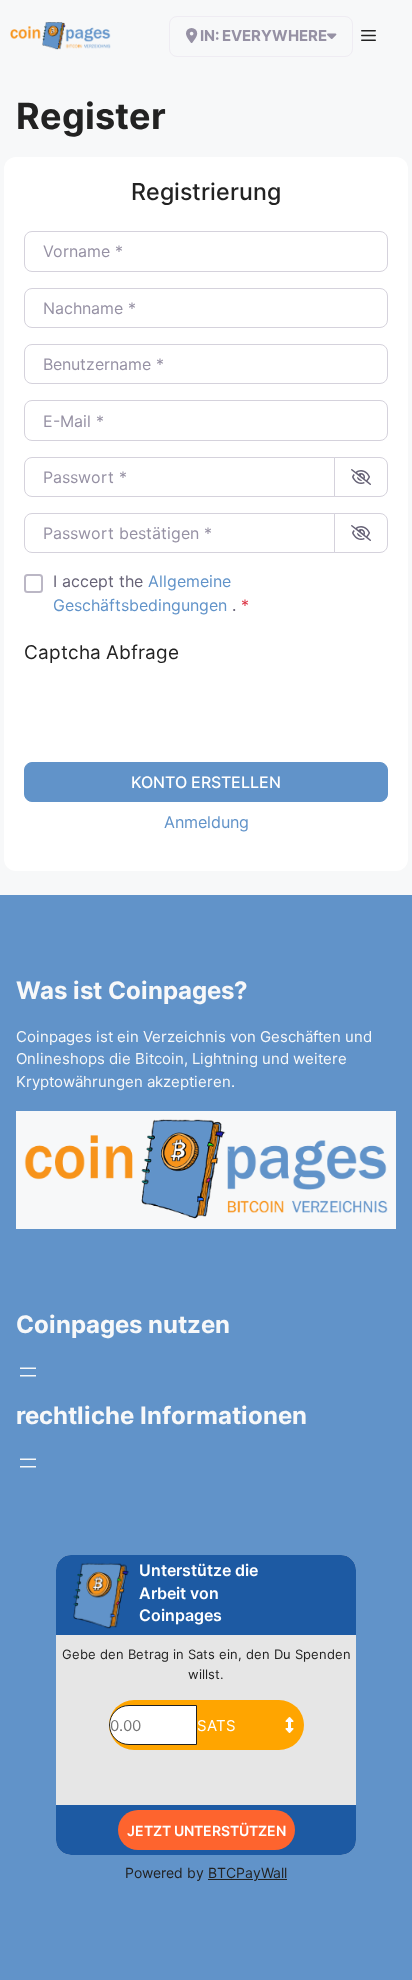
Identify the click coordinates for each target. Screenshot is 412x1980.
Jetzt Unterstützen (206, 1830)
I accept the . (151, 593)
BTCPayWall (247, 1872)
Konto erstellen (206, 782)
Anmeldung (206, 822)
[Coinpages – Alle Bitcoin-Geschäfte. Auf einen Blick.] (60, 36)
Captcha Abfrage (101, 652)
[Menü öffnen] (28, 1372)
